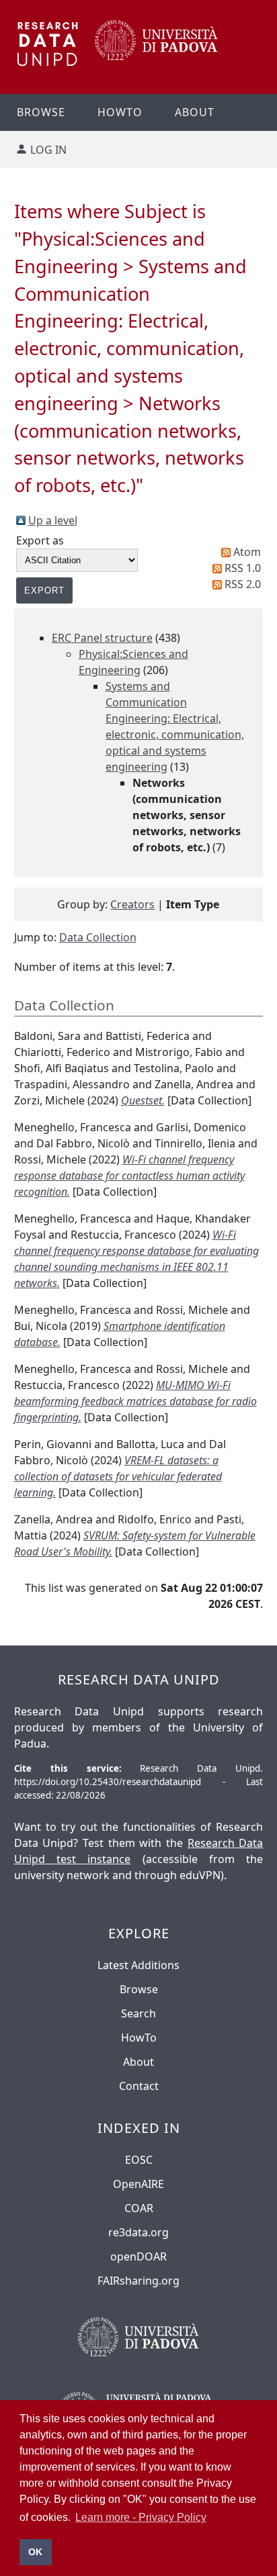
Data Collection (98, 937)
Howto (120, 112)
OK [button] (35, 2552)
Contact (139, 2086)
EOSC (139, 2160)
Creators (132, 904)
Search (138, 2013)
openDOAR (138, 2256)
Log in (48, 150)
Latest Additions (138, 1965)
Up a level (53, 520)
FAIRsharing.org (138, 2281)
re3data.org (138, 2232)
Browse (41, 112)
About (195, 112)
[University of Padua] (156, 56)
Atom (247, 552)
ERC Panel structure (102, 638)
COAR (139, 2208)
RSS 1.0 (243, 568)
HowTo (139, 2038)
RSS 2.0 (243, 584)
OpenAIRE (138, 2184)
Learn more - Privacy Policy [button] (141, 2517)
